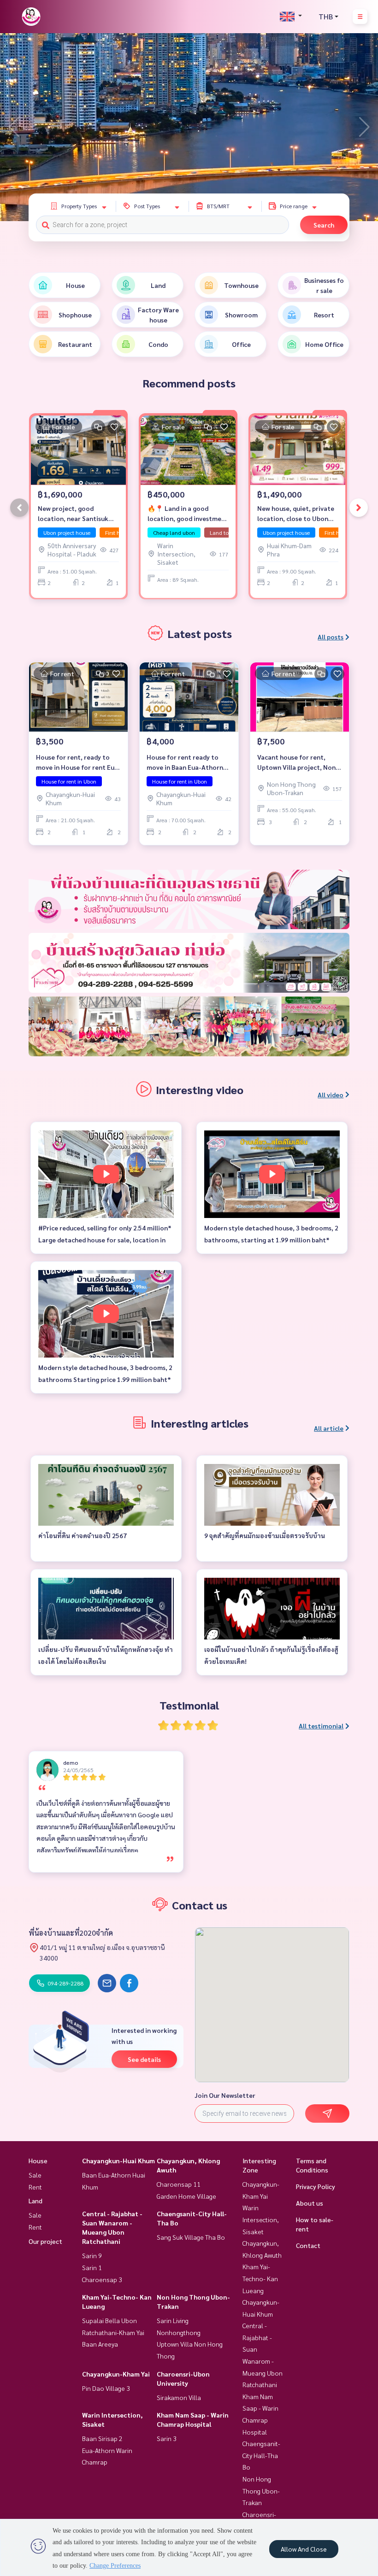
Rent (35, 2187)
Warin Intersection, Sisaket (261, 2219)
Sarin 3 (167, 2438)
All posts (331, 637)
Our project (45, 2241)
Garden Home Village (186, 2196)
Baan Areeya (100, 2344)
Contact (308, 2245)
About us (310, 2203)
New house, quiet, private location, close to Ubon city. (296, 514)
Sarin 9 (92, 2255)
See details (144, 2059)
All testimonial (321, 1726)
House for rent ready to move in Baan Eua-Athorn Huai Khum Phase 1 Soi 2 (185, 763)
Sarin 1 (92, 2267)
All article (329, 1428)
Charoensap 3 (102, 2279)
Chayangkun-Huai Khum (118, 2160)
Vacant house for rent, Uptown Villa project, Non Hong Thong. (296, 763)
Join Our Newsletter (225, 2095)
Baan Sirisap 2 (102, 2438)
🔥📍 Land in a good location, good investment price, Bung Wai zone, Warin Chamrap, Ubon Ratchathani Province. (188, 514)
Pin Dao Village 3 (106, 2388)
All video (331, 1095)
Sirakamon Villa (179, 2397)
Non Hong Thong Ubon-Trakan (261, 2491)
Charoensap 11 (179, 2184)
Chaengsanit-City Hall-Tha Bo (261, 2455)
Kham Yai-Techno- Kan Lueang (260, 2278)
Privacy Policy (316, 2186)
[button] (364, 127)
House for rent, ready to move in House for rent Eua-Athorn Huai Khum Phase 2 (78, 763)
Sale (35, 2175)
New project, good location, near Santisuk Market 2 (73, 514)
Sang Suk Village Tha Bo (191, 2237)
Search (324, 225)
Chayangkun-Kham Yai (116, 2374)
